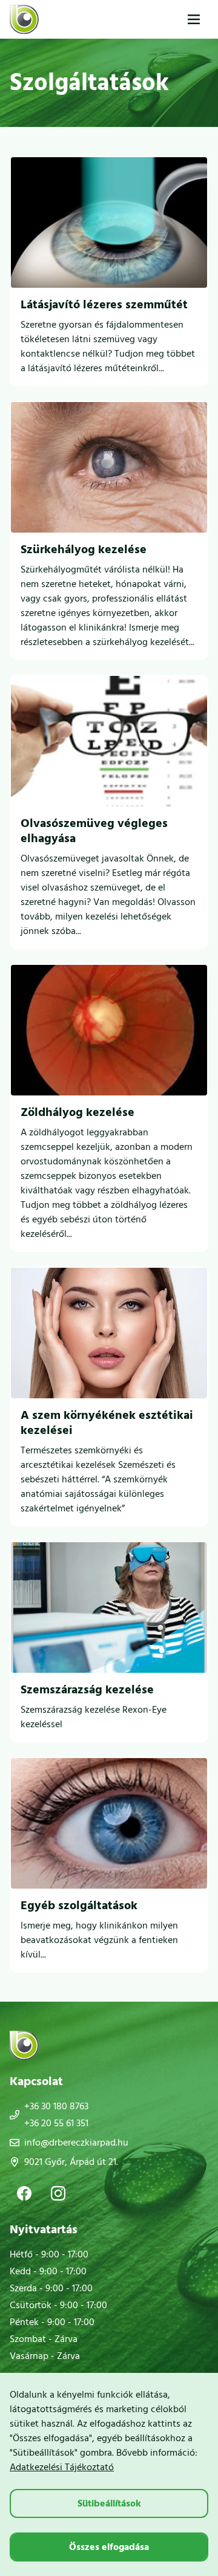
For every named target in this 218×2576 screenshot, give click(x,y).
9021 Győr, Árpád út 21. (71, 2162)
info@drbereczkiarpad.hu (76, 2143)
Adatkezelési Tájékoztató (62, 2467)
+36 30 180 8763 (56, 2106)
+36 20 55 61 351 (56, 2123)
